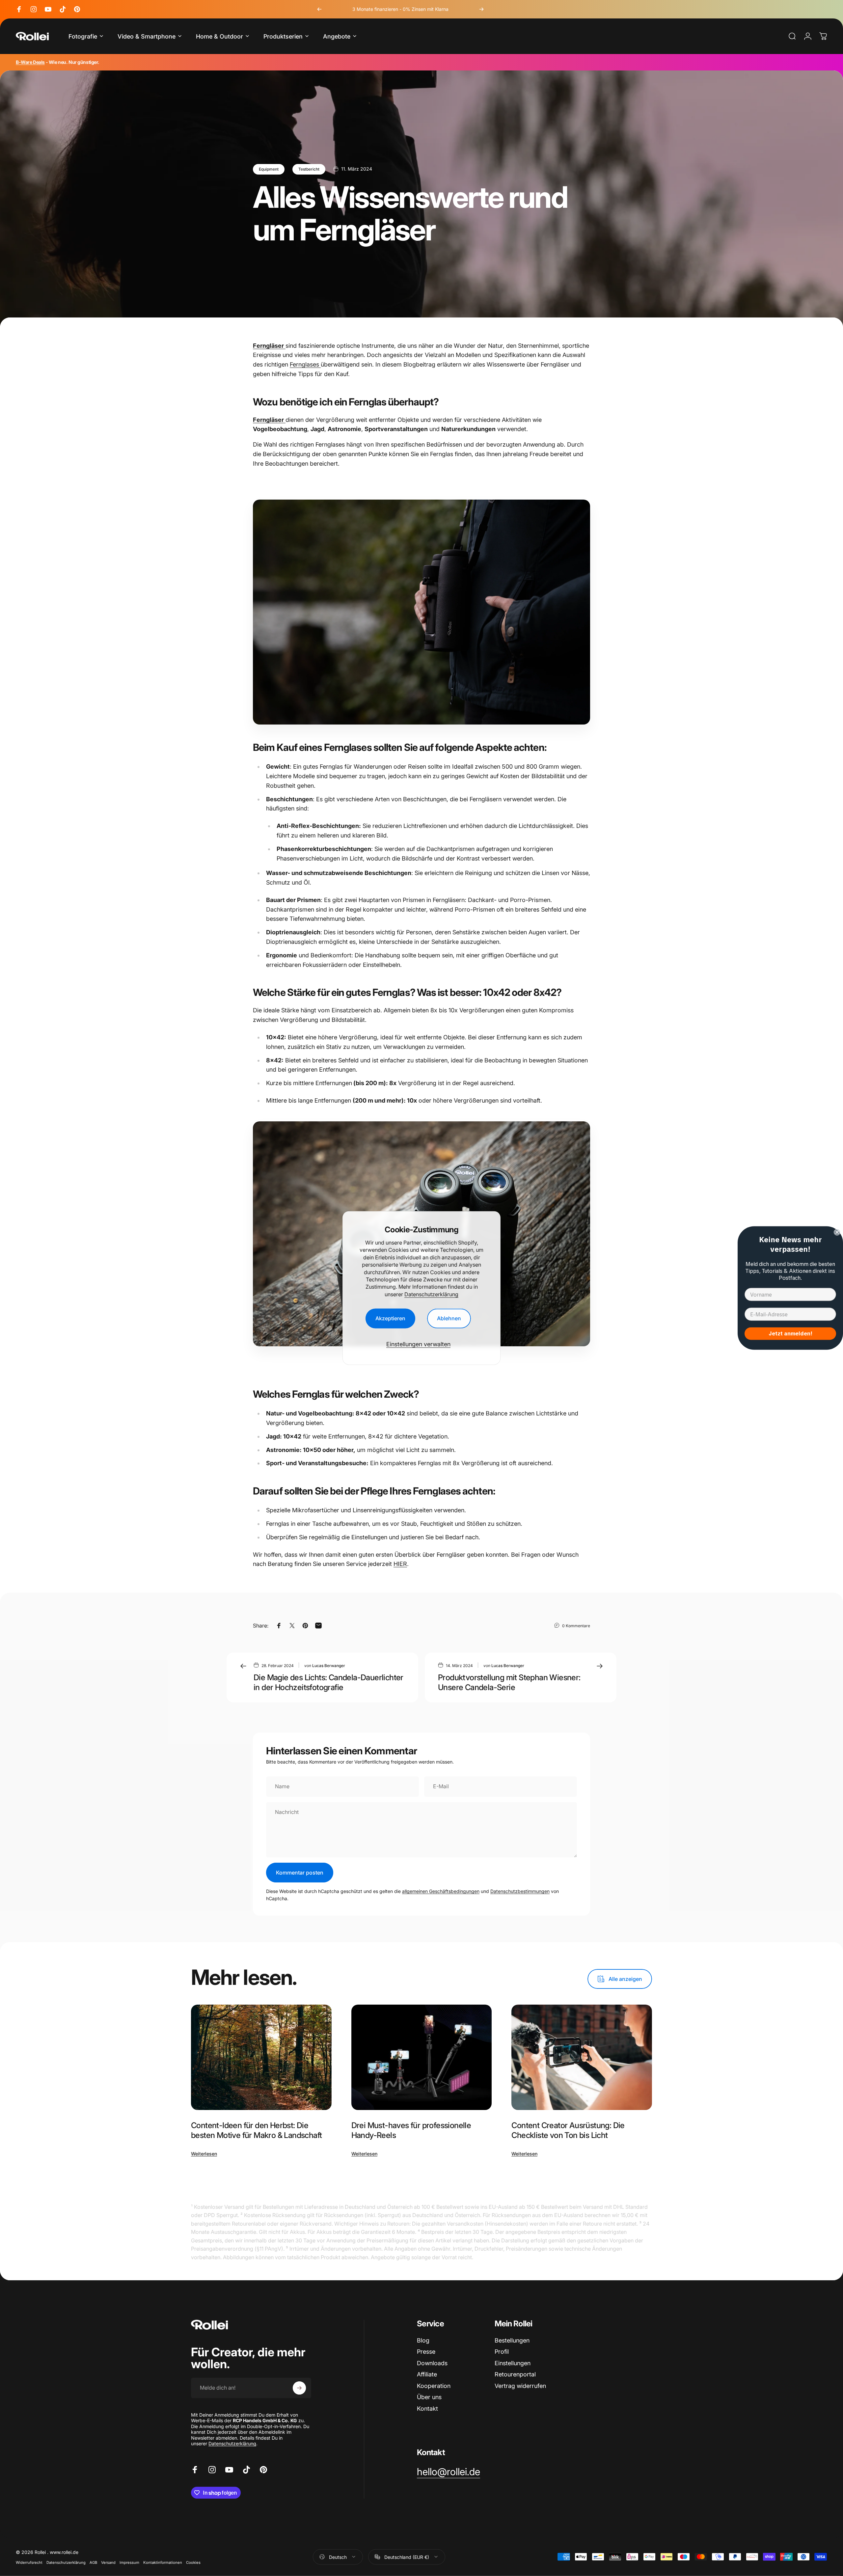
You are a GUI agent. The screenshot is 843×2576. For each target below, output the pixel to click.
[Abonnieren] (299, 2388)
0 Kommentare (576, 1626)
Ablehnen (449, 1319)
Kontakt (427, 2409)
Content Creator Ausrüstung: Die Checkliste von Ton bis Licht (568, 2130)
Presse (426, 2352)
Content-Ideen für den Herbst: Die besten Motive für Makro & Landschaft (256, 2130)
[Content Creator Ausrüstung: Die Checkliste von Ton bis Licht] (582, 2057)
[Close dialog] (837, 1232)
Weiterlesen (204, 2154)
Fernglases (305, 364)
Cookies (193, 2562)
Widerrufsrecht (29, 2562)
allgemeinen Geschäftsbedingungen (441, 1891)
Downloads (432, 2363)
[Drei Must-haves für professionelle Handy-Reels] (422, 2057)
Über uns (429, 2397)
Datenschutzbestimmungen (520, 1891)
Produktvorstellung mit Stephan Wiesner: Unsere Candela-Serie (509, 1682)
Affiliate (427, 2374)
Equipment (269, 169)
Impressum (129, 2562)
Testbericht (309, 169)
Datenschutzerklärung (431, 1294)
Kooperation (434, 2386)
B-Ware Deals (30, 62)
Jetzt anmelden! (790, 1334)
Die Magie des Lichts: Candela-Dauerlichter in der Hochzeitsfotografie (328, 1682)
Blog (423, 2340)
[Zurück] (319, 9)
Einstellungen (513, 2363)
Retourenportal (515, 2374)
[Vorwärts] (481, 9)
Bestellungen (512, 2340)
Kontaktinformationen (163, 2562)
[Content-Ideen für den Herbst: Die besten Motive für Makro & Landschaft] (261, 2057)
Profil (502, 2352)
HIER (400, 1564)
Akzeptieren (390, 1319)
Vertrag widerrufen (520, 2386)
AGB (93, 2562)
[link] (449, 2472)
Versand (108, 2562)
